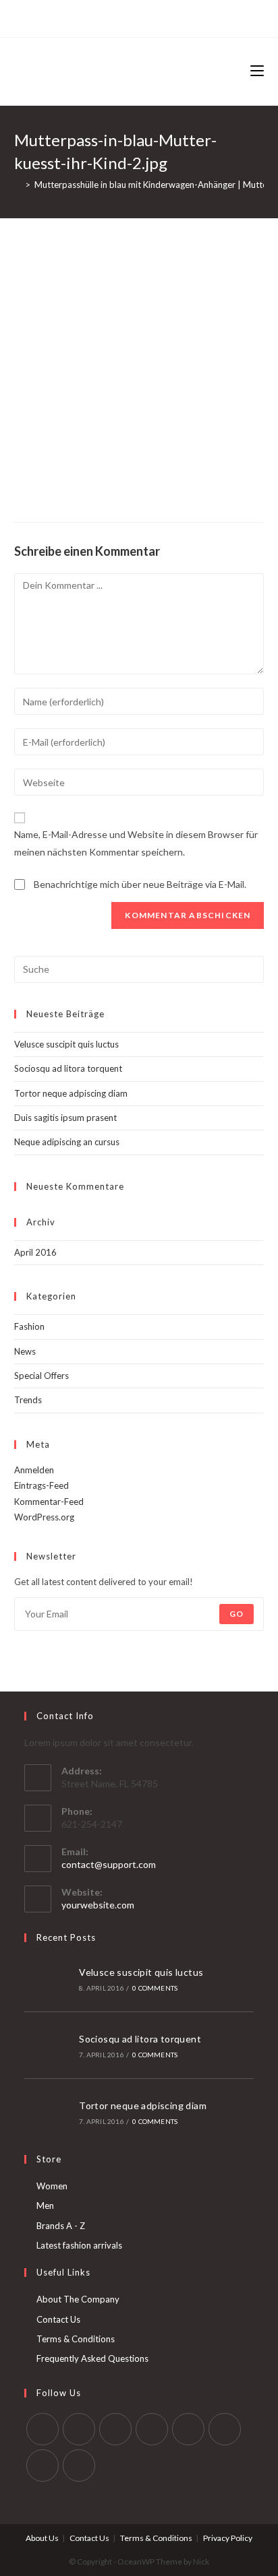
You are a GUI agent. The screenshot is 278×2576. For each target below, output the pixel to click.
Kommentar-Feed (49, 1502)
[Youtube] (43, 2466)
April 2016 (35, 1252)
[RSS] (191, 17)
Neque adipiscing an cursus (67, 1142)
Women (52, 2186)
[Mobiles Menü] (257, 71)
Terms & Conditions (76, 2339)
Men (45, 2205)
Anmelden (34, 1470)
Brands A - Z (61, 2226)
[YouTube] (160, 17)
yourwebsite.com (98, 1905)
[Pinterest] (114, 17)
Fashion (29, 1326)
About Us (42, 2538)
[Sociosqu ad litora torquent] (47, 2045)
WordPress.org (44, 1517)
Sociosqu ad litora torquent (68, 1068)
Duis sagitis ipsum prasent (65, 1118)
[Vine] (176, 17)
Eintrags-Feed (41, 1485)
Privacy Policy (228, 2538)
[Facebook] (98, 17)
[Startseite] (18, 185)
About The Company (78, 2299)
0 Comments (155, 1988)
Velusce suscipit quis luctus (66, 1044)
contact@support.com (109, 1864)
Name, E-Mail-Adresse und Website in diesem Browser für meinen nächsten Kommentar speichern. (136, 843)
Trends (28, 1400)
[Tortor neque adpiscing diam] (47, 2112)
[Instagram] (145, 17)
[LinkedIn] (152, 2429)
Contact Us (58, 2319)
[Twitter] (85, 17)
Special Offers (41, 1376)
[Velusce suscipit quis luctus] (47, 1978)
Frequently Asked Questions (92, 2358)
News (25, 1351)
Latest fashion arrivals (79, 2245)
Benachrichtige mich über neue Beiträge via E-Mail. (140, 884)
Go (237, 1614)
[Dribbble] (129, 17)
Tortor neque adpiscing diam (71, 1093)
